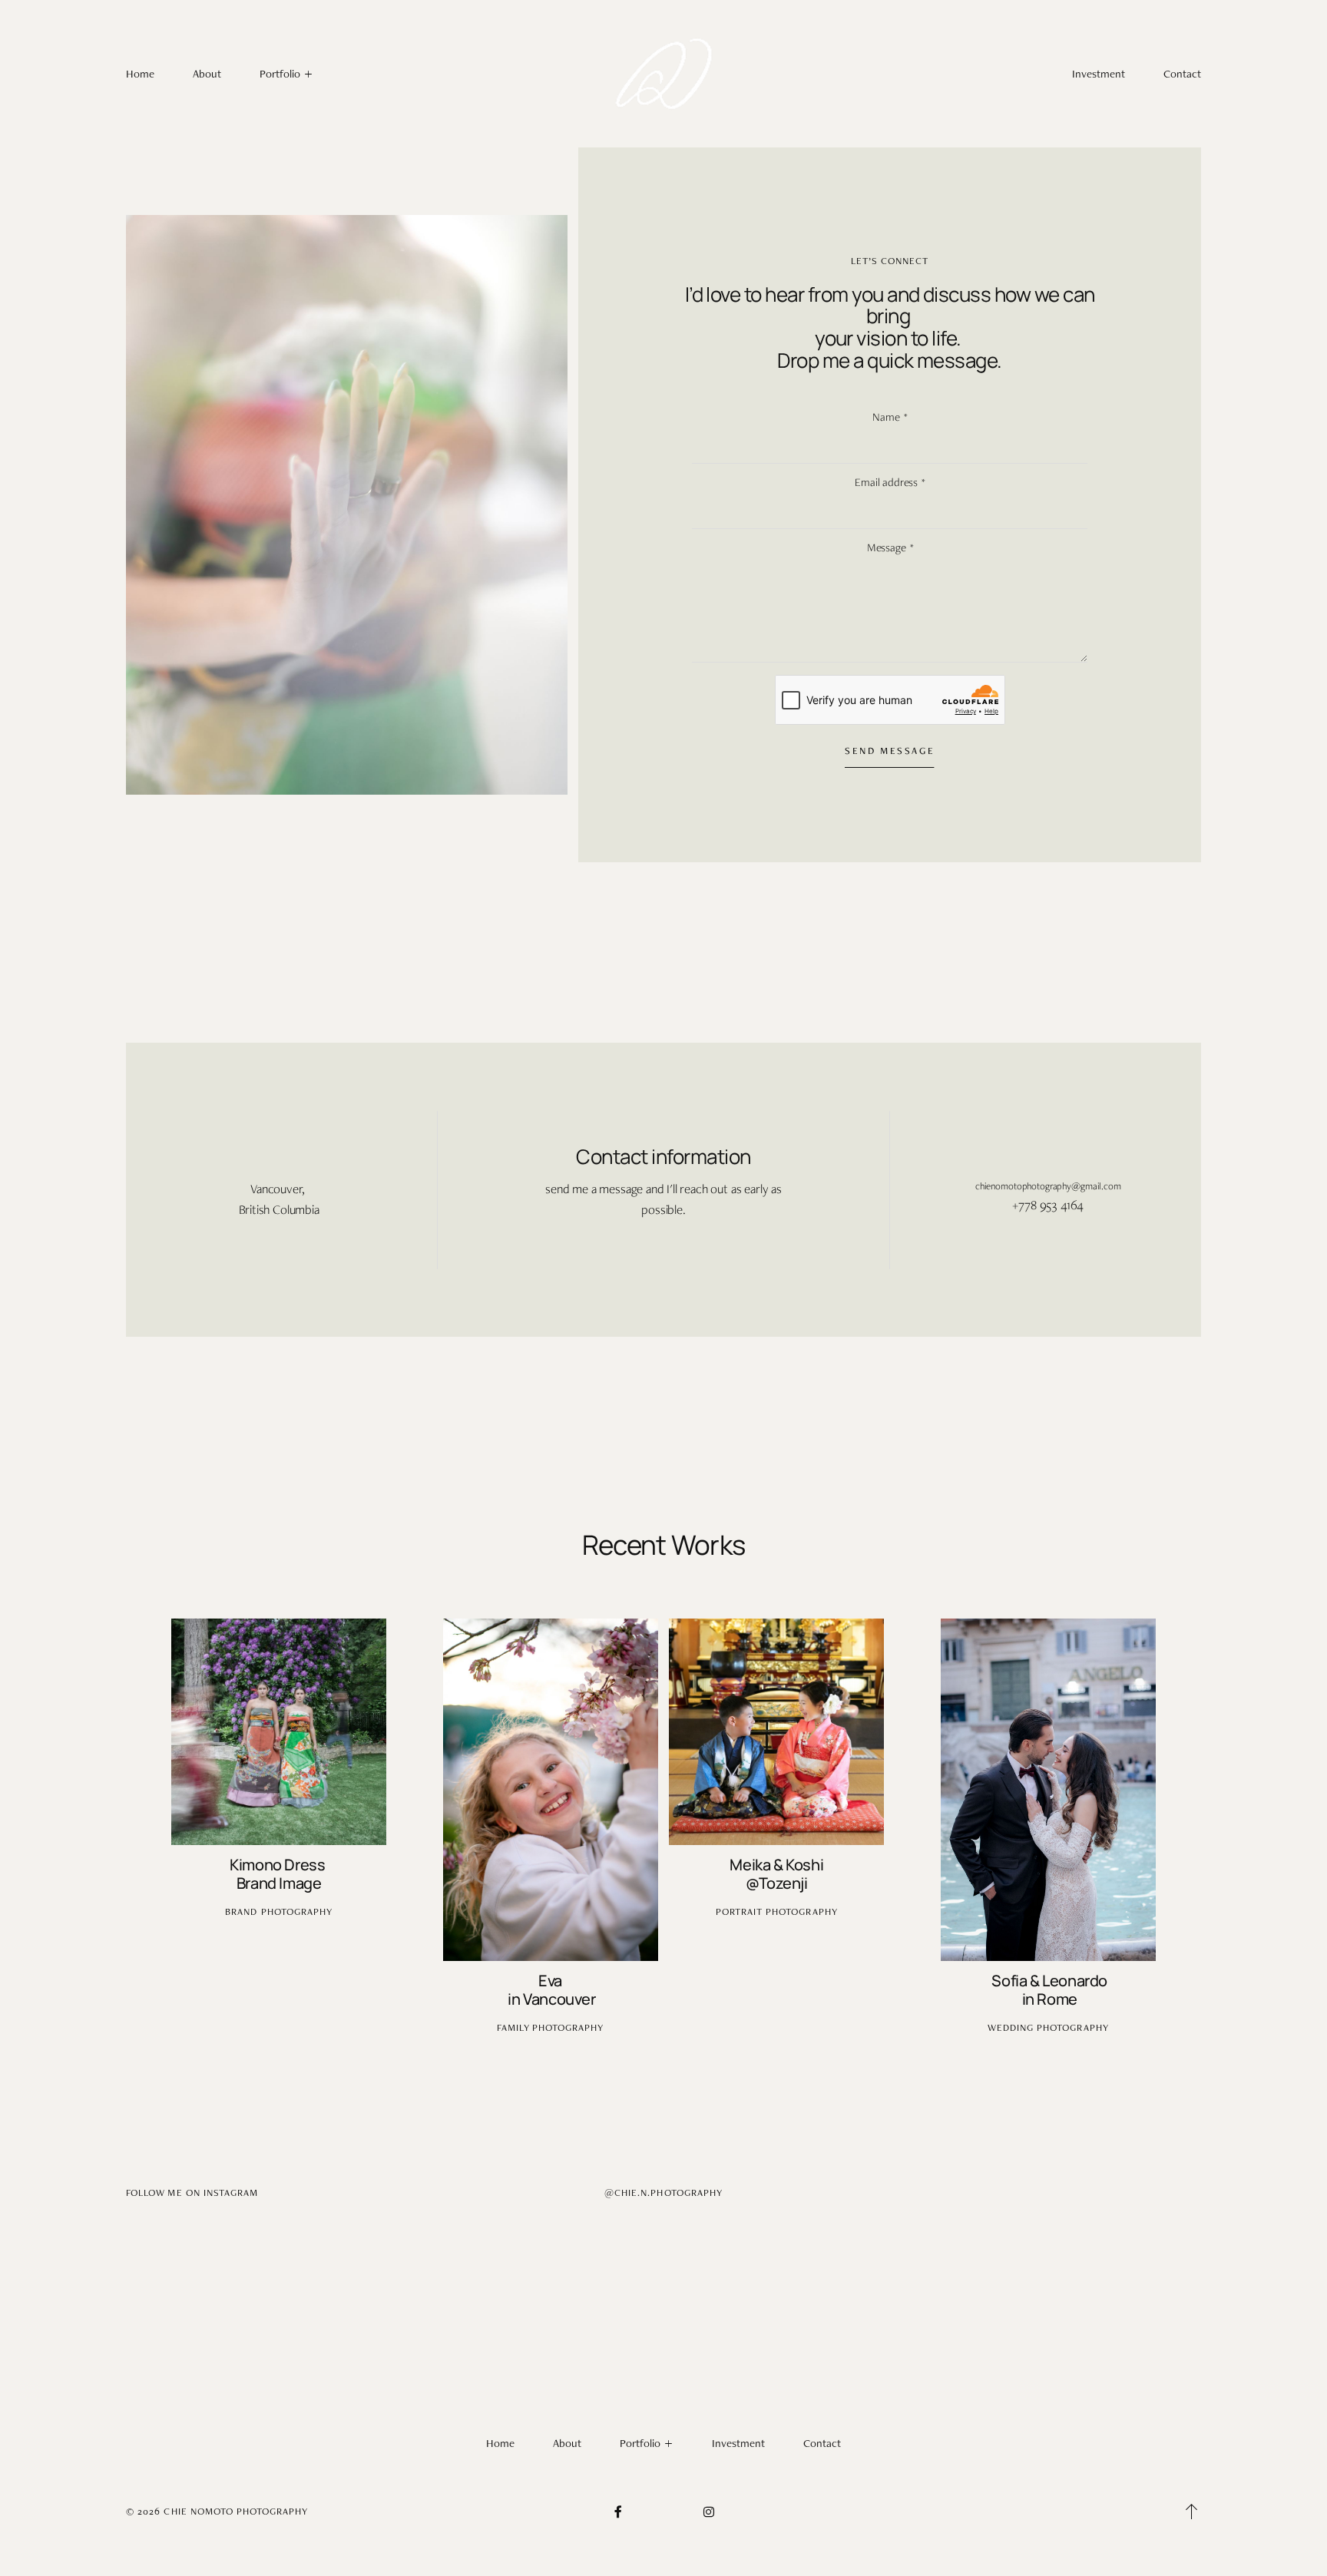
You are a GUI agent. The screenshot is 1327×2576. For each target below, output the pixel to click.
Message (887, 547)
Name (886, 417)
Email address (886, 482)
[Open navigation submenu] (309, 74)
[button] (1192, 2512)
